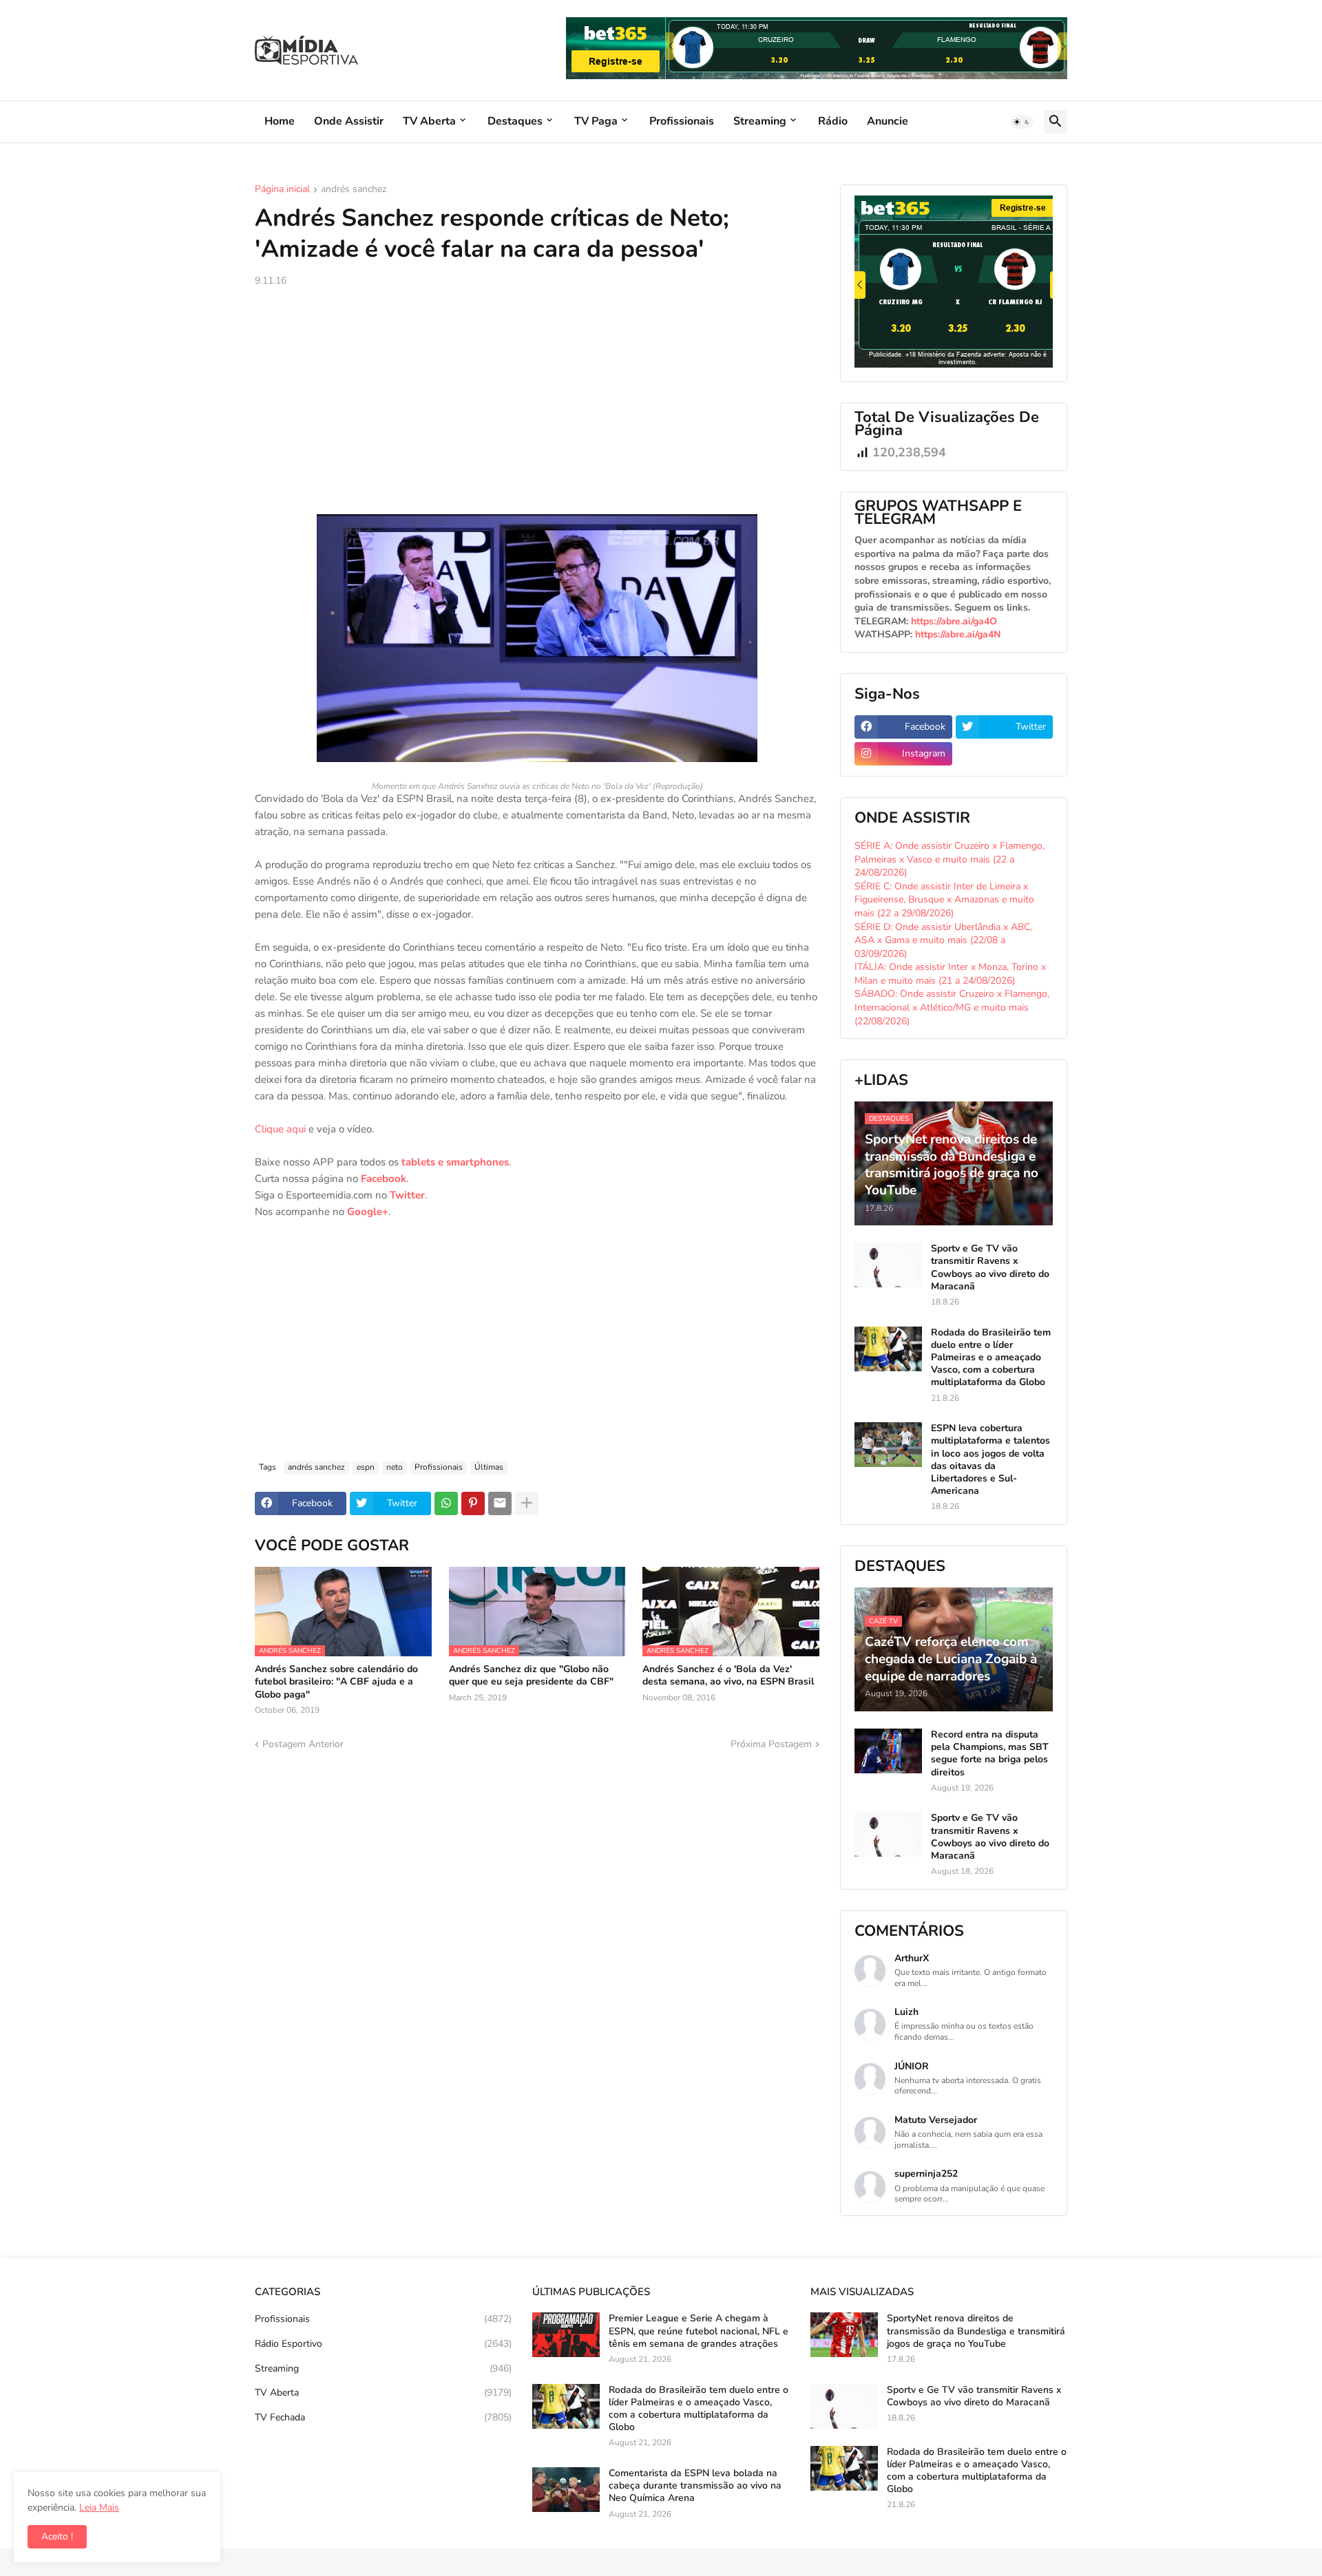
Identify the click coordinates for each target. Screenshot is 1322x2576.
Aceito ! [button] (57, 2536)
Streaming (760, 121)
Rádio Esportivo (383, 2344)
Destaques (515, 121)
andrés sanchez (354, 190)
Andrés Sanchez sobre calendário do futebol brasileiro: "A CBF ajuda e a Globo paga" (336, 1682)
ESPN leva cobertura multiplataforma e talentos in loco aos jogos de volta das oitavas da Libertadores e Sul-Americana (990, 1460)
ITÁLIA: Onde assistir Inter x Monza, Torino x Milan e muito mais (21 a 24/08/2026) (950, 974)
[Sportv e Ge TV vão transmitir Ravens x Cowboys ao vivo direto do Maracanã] (888, 1265)
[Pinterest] (473, 1503)
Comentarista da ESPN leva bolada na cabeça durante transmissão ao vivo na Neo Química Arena (695, 2486)
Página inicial (282, 190)
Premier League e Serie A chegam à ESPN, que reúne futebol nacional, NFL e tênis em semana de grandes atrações (699, 2331)
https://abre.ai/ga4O (954, 621)
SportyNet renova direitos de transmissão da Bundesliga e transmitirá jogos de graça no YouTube (976, 2331)
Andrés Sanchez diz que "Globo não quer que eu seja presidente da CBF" (531, 1676)
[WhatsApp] (446, 1503)
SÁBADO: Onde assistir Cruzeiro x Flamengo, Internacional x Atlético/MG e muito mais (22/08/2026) (952, 1007)
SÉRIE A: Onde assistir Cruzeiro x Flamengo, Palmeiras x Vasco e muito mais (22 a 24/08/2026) (949, 859)
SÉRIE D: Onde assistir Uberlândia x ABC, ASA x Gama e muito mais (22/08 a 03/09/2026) (943, 940)
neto (395, 1467)
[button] (1022, 122)
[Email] (500, 1503)
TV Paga (596, 121)
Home (280, 121)
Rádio (833, 121)
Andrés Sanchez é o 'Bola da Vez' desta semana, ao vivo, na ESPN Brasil (728, 1676)
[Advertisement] (537, 401)
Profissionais (682, 121)
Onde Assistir (349, 121)
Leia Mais (99, 2508)
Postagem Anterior (303, 1744)
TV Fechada (383, 2417)
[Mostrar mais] (527, 1503)
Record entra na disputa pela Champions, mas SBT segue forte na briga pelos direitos (990, 1754)
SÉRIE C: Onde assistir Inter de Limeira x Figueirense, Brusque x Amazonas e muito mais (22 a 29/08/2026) (944, 900)
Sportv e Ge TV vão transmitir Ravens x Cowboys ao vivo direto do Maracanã (990, 1268)
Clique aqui (280, 1129)
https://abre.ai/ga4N (958, 634)
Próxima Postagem (771, 1744)
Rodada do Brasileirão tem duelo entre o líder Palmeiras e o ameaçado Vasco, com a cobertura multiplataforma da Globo (991, 1358)
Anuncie (888, 121)
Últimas (489, 1467)
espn (366, 1467)
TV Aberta (429, 121)
